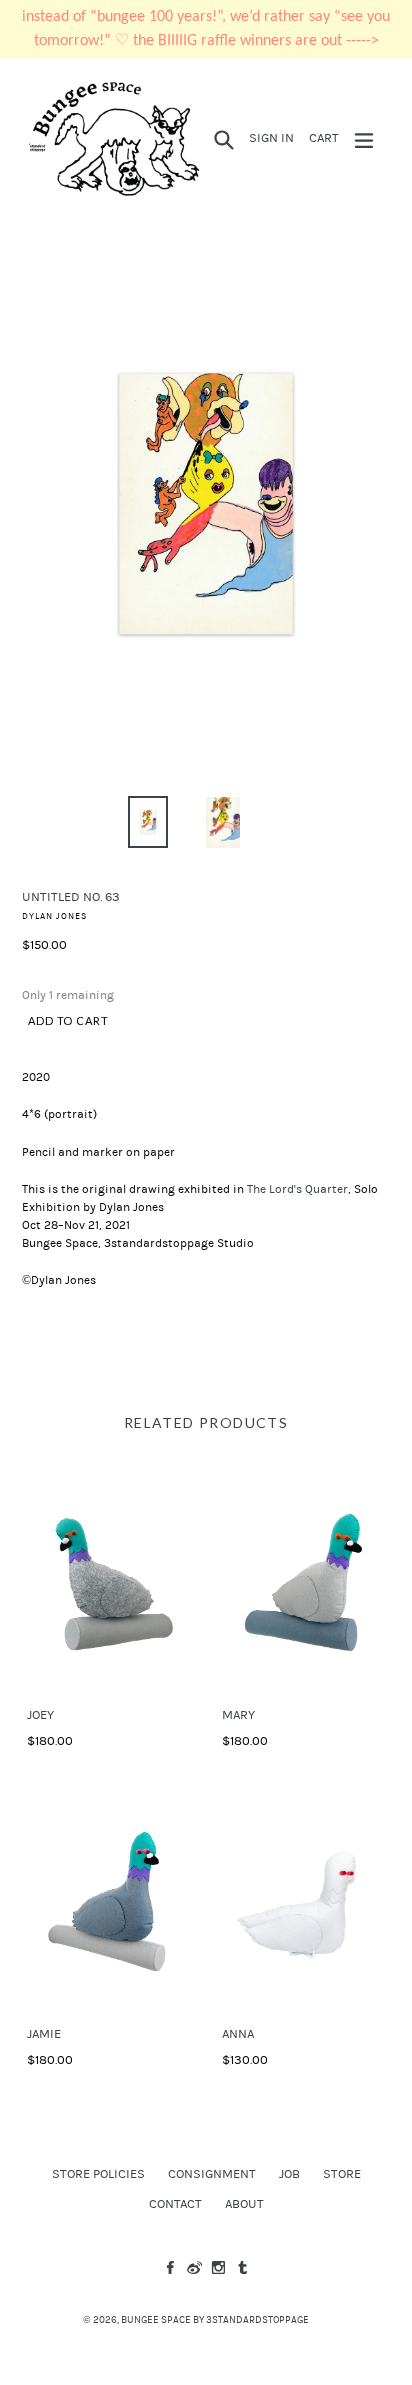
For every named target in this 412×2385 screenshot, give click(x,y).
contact (175, 2204)
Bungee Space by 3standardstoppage (215, 2320)
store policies (98, 2174)
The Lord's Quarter (297, 1189)
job (289, 2174)
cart (327, 137)
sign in (274, 137)
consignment (212, 2174)
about (244, 2204)
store (342, 2174)
